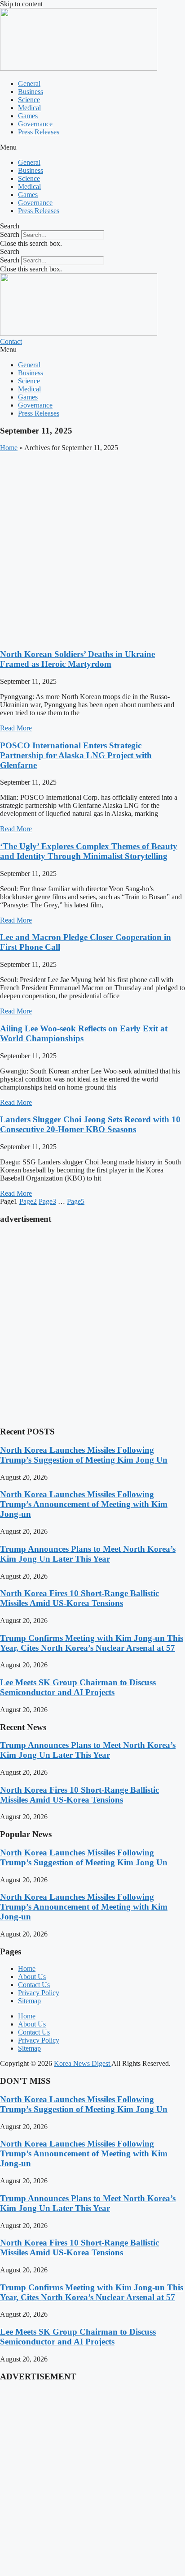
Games (28, 116)
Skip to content (21, 4)
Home (9, 448)
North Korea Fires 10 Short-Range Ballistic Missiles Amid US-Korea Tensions (79, 1598)
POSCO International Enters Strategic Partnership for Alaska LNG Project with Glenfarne (76, 755)
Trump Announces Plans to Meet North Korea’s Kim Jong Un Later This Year (88, 1554)
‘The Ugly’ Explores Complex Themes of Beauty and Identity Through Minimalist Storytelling (89, 851)
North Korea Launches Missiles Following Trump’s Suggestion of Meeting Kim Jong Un (84, 1455)
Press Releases (39, 132)
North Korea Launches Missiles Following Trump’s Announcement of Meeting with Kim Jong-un (84, 1504)
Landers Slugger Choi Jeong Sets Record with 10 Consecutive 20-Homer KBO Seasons (90, 1124)
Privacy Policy (39, 1993)
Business (31, 92)
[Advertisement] (92, 549)
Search (10, 234)
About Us (32, 1977)
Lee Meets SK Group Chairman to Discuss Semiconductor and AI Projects (78, 1687)
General (29, 84)
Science (29, 100)
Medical (29, 108)
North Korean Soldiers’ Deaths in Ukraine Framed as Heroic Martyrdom (77, 659)
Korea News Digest (83, 2063)
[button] (92, 147)
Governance (35, 124)
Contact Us (34, 1985)
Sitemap (29, 2001)
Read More (16, 728)
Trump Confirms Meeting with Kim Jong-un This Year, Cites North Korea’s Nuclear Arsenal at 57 (92, 1643)
